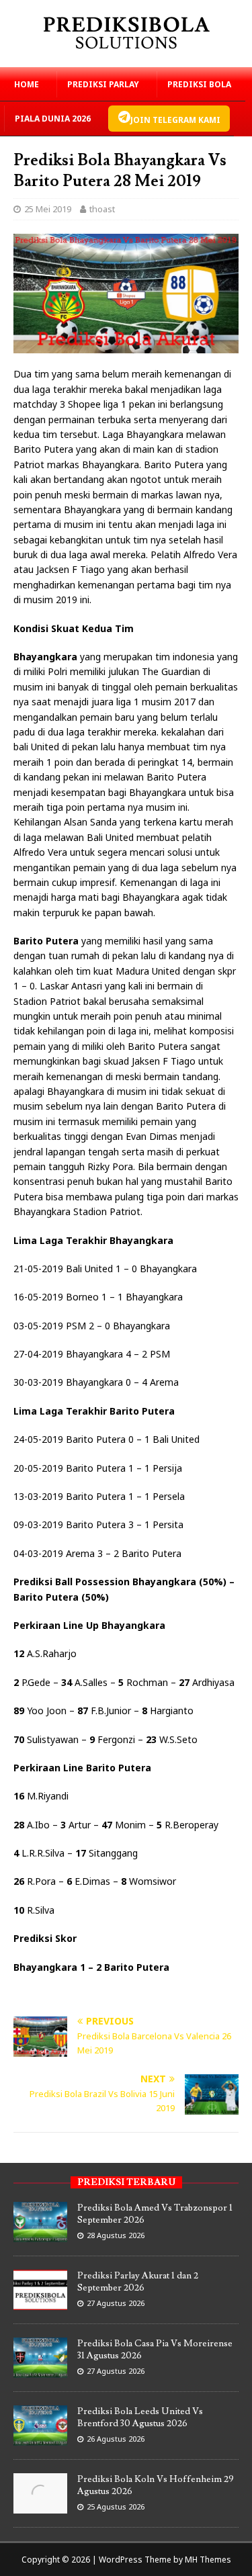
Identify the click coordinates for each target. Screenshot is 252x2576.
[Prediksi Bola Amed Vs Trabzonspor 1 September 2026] (40, 2235)
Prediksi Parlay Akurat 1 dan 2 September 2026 (138, 2282)
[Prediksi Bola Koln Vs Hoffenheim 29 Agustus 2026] (40, 2506)
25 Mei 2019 (48, 209)
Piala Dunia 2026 (53, 119)
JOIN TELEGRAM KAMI (175, 120)
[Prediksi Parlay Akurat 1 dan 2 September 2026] (40, 2303)
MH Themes (208, 2560)
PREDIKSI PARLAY (103, 84)
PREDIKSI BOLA (199, 84)
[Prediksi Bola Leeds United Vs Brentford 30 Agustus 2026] (40, 2438)
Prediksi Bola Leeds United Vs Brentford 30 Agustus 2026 (140, 2417)
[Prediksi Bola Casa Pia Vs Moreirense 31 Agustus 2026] (40, 2370)
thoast (102, 209)
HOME (27, 84)
